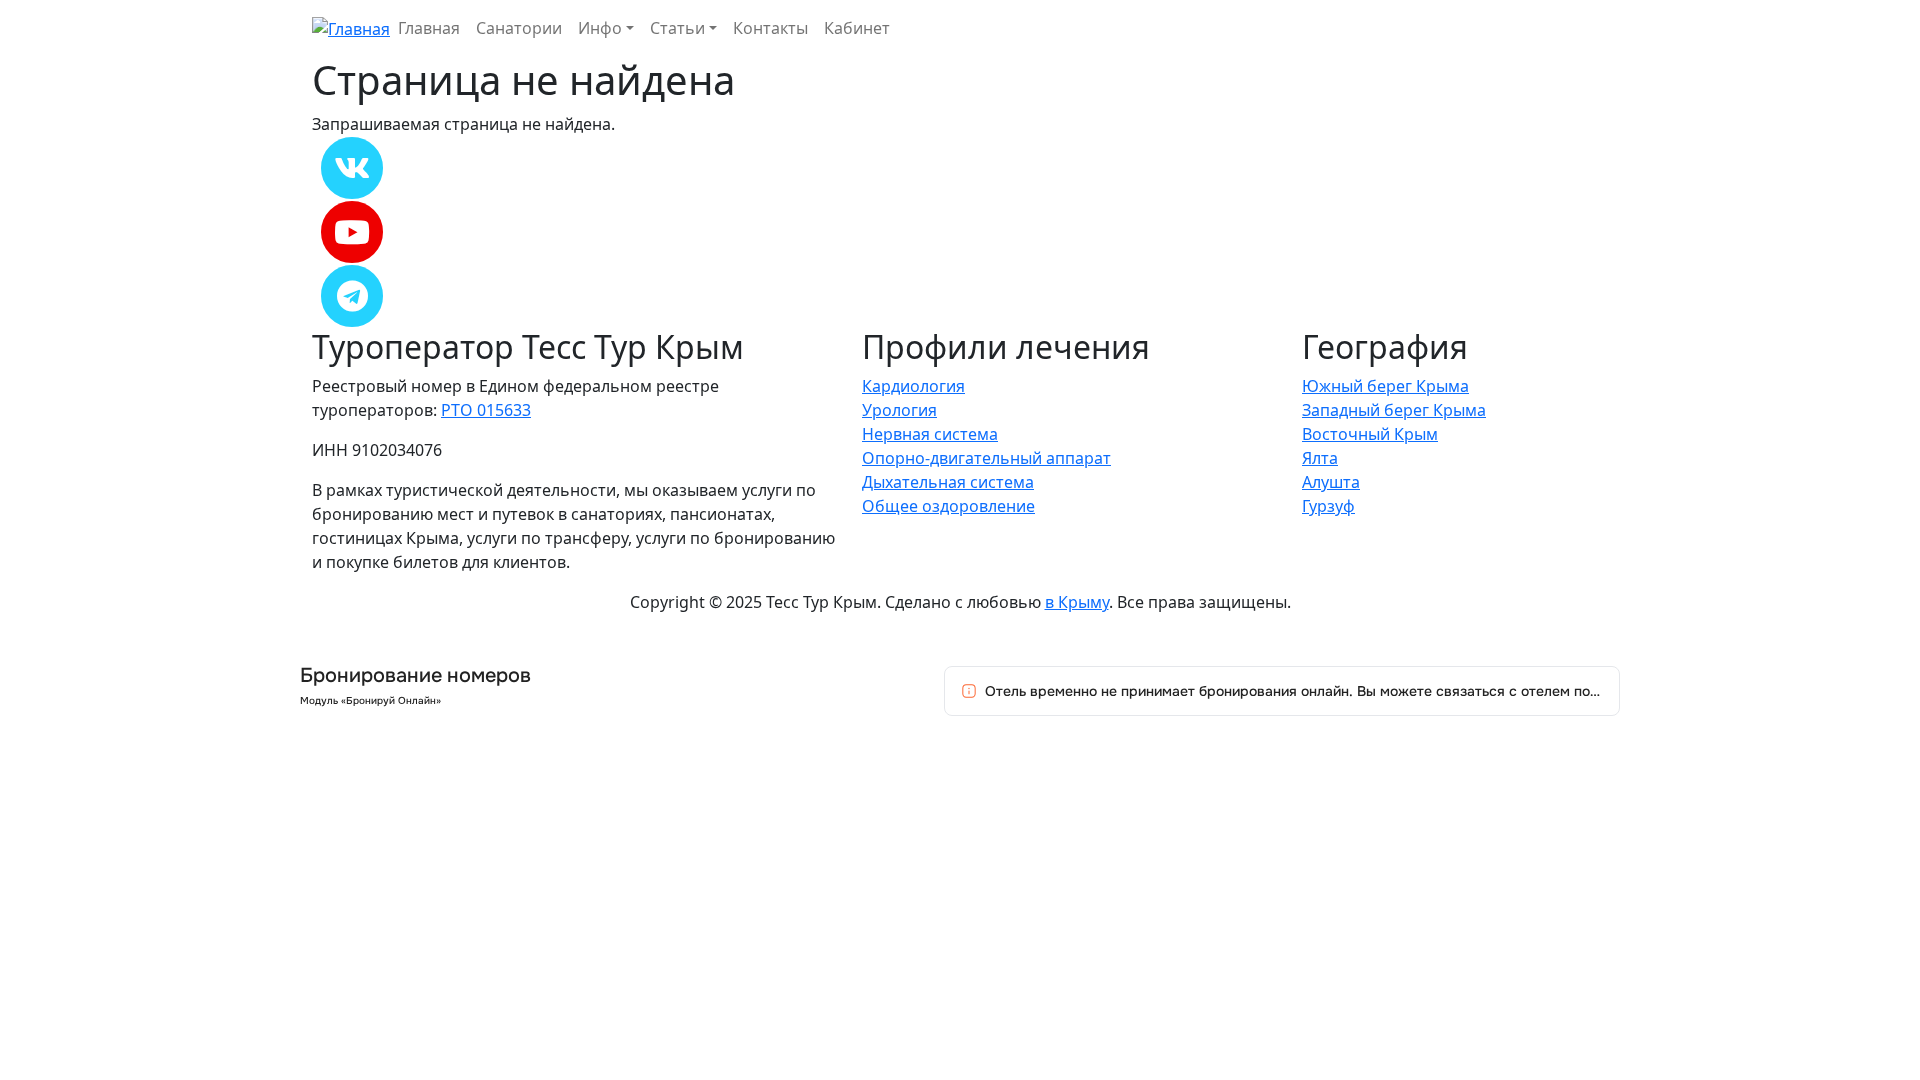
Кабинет (857, 28)
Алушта (1331, 482)
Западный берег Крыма (1394, 410)
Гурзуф (1328, 506)
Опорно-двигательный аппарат (986, 458)
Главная (429, 28)
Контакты (770, 28)
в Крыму (1077, 602)
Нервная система (930, 434)
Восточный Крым (1370, 434)
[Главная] (351, 27)
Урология (899, 410)
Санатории (519, 28)
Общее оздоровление (948, 506)
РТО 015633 (486, 410)
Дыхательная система (948, 482)
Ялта (1320, 458)
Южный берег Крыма (1385, 386)
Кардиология (913, 386)
